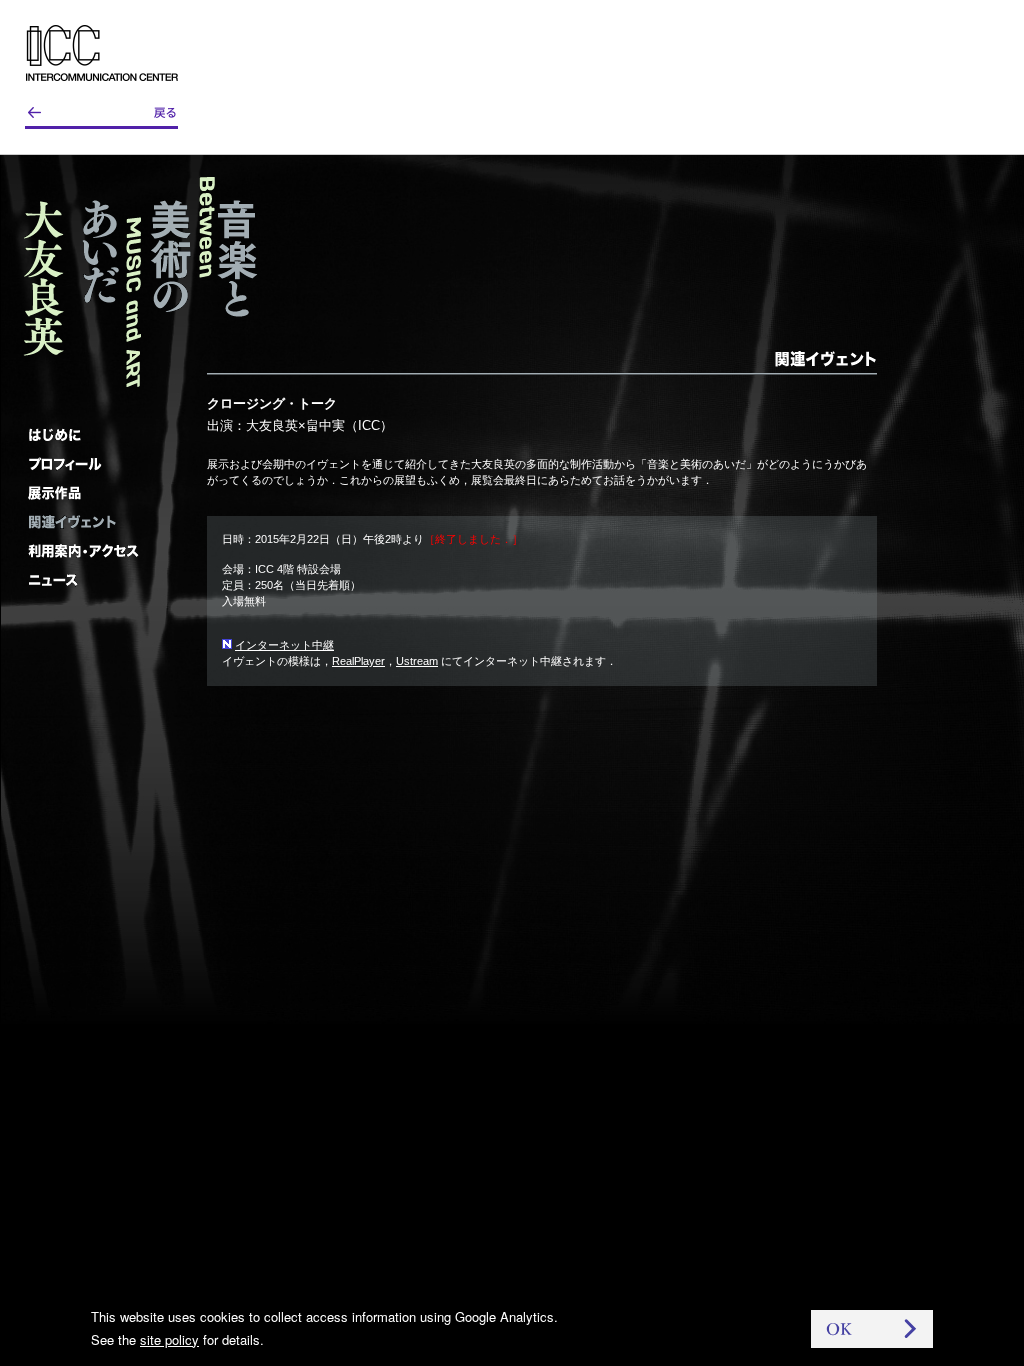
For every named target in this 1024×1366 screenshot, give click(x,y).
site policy (169, 1339)
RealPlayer (358, 661)
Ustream (417, 661)
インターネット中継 (284, 645)
